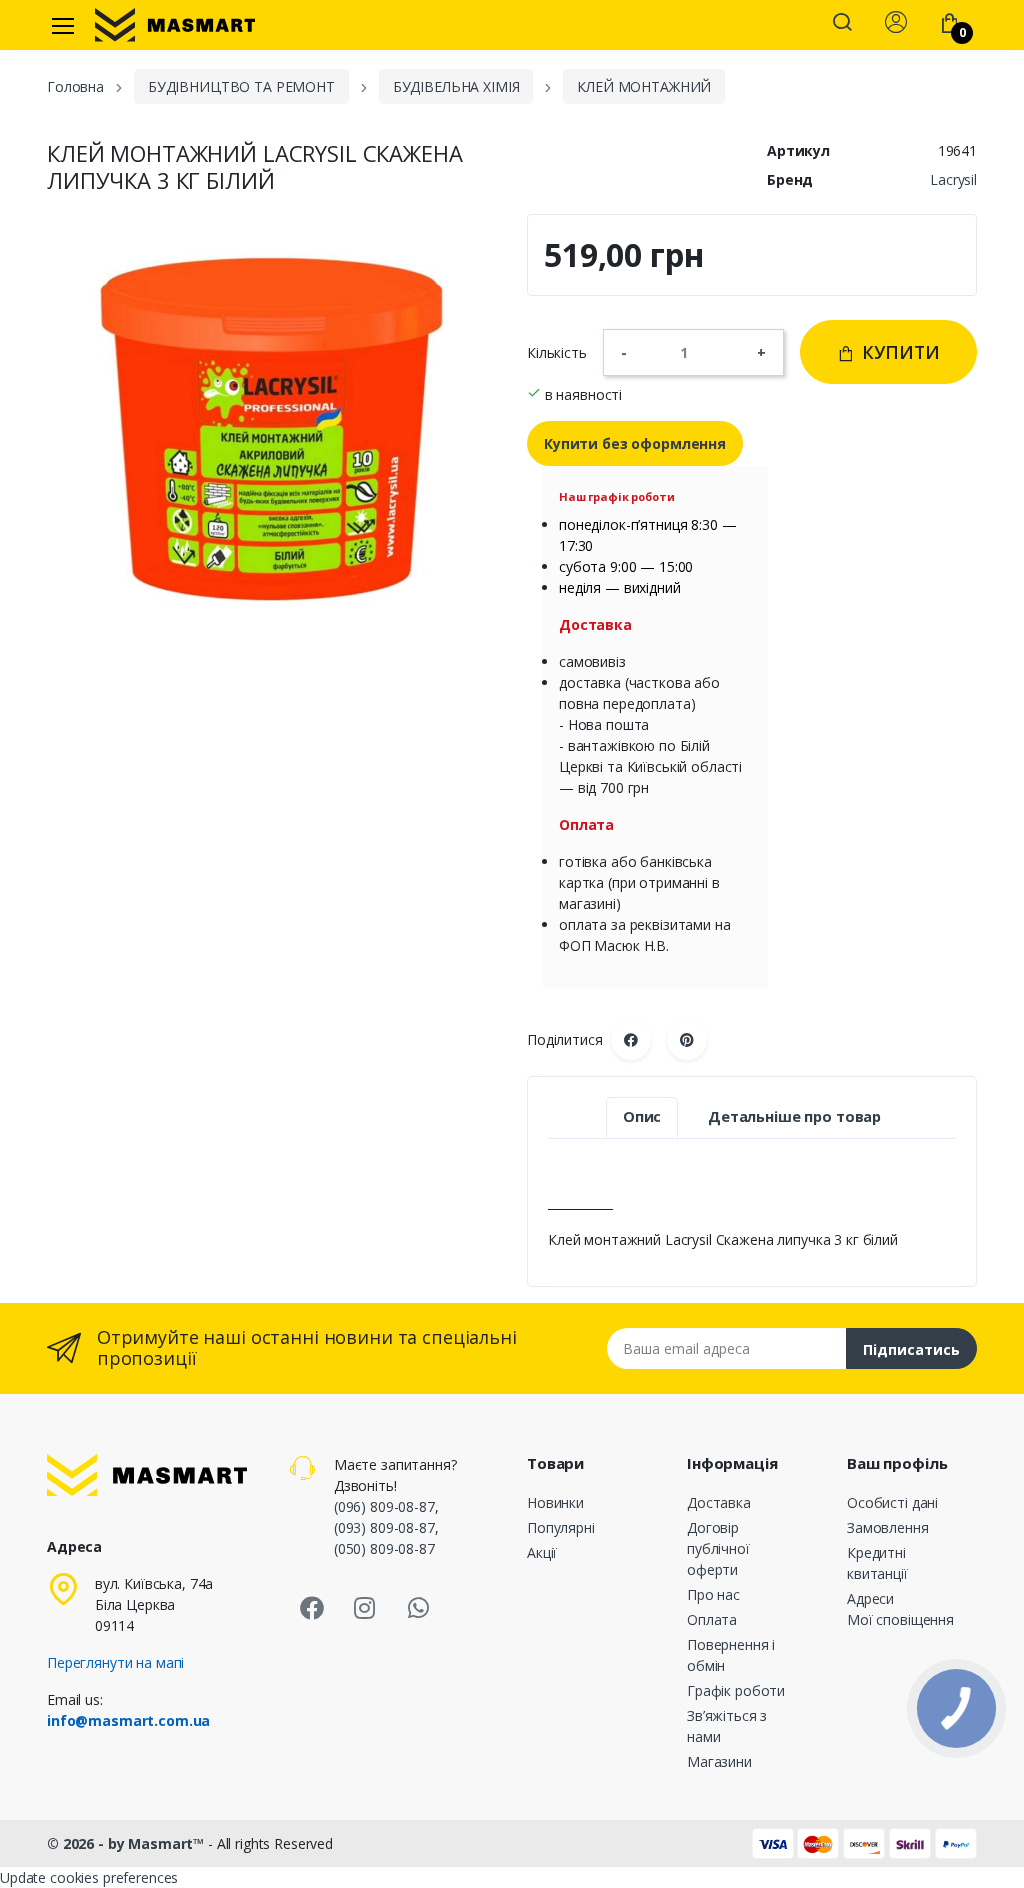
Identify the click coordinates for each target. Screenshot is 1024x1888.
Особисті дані (892, 1502)
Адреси (870, 1598)
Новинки (555, 1502)
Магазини (719, 1761)
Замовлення (888, 1527)
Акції (542, 1552)
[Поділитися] (631, 1040)
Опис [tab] (642, 1116)
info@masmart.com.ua (128, 1720)
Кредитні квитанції (877, 1563)
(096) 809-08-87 (384, 1506)
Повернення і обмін (731, 1655)
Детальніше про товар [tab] (794, 1116)
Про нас (713, 1594)
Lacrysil (953, 179)
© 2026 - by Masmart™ (127, 1843)
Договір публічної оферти (718, 1548)
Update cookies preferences (89, 1877)
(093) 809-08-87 (384, 1527)
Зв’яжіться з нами (727, 1726)
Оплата (712, 1619)
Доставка (719, 1502)
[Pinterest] (687, 1040)
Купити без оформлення (635, 443)
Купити (898, 352)
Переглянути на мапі (115, 1662)
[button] (842, 24)
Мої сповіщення (900, 1619)
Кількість (557, 352)
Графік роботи (736, 1690)
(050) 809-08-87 (384, 1548)
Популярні (561, 1527)
